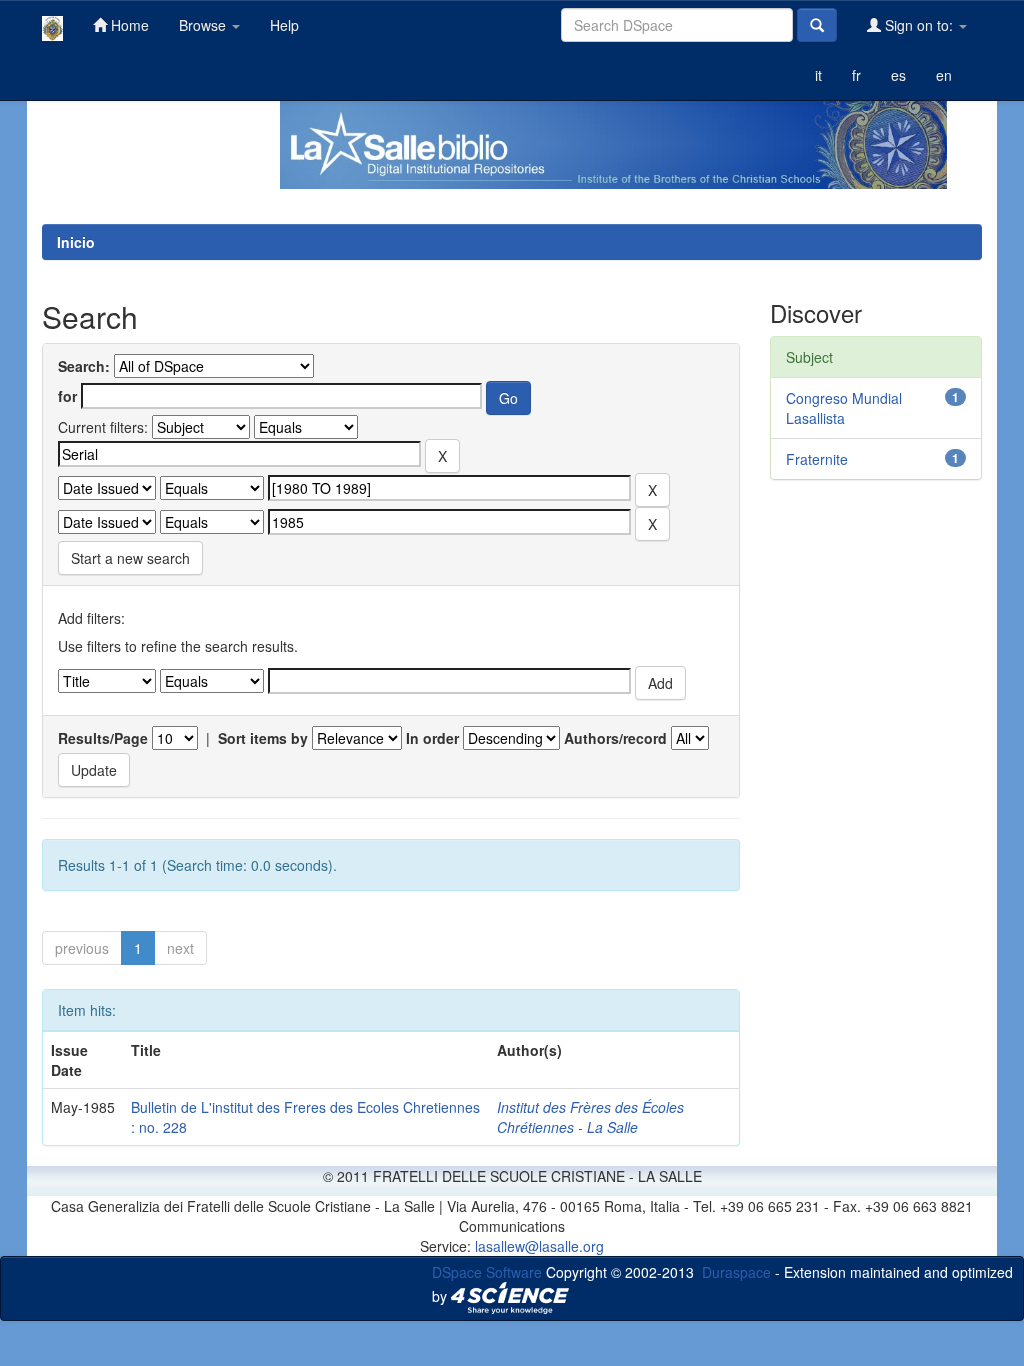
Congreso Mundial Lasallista (844, 408)
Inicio (76, 242)
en (944, 75)
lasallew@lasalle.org (539, 1246)
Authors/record (615, 738)
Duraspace (736, 1272)
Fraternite (817, 459)
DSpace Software (487, 1272)
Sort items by (263, 738)
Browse (204, 25)
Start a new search (130, 558)
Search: (84, 366)
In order (432, 738)
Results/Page (103, 738)
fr (856, 75)
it (818, 75)
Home (128, 25)
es (898, 75)
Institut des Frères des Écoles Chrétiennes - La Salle (590, 1117)
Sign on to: (919, 25)
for (67, 396)
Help (284, 25)
